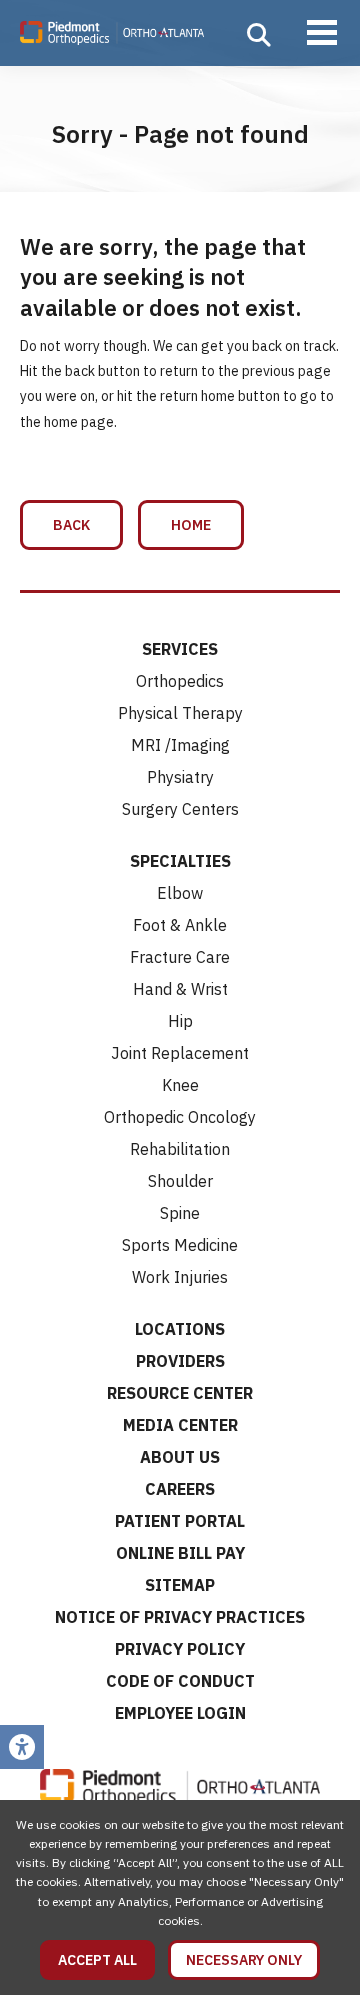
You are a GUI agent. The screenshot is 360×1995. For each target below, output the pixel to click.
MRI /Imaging (180, 745)
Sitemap (180, 1585)
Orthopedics (180, 681)
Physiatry (180, 777)
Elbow (180, 893)
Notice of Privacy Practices (180, 1617)
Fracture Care (180, 957)
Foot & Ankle (180, 925)
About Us (180, 1457)
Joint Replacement (180, 1053)
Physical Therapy (180, 713)
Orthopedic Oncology (180, 1117)
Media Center (180, 1425)
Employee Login (180, 1713)
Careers (180, 1489)
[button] (259, 35)
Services (180, 649)
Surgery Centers (180, 809)
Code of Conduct (180, 1681)
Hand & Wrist (180, 989)
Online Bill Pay (180, 1553)
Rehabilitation (180, 1149)
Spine (180, 1213)
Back (71, 525)
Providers (180, 1361)
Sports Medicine (180, 1245)
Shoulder (180, 1181)
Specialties (180, 861)
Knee (180, 1085)
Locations (180, 1329)
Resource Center (180, 1393)
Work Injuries (180, 1277)
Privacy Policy (180, 1649)
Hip (180, 1021)
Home (191, 525)
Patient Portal (180, 1521)
